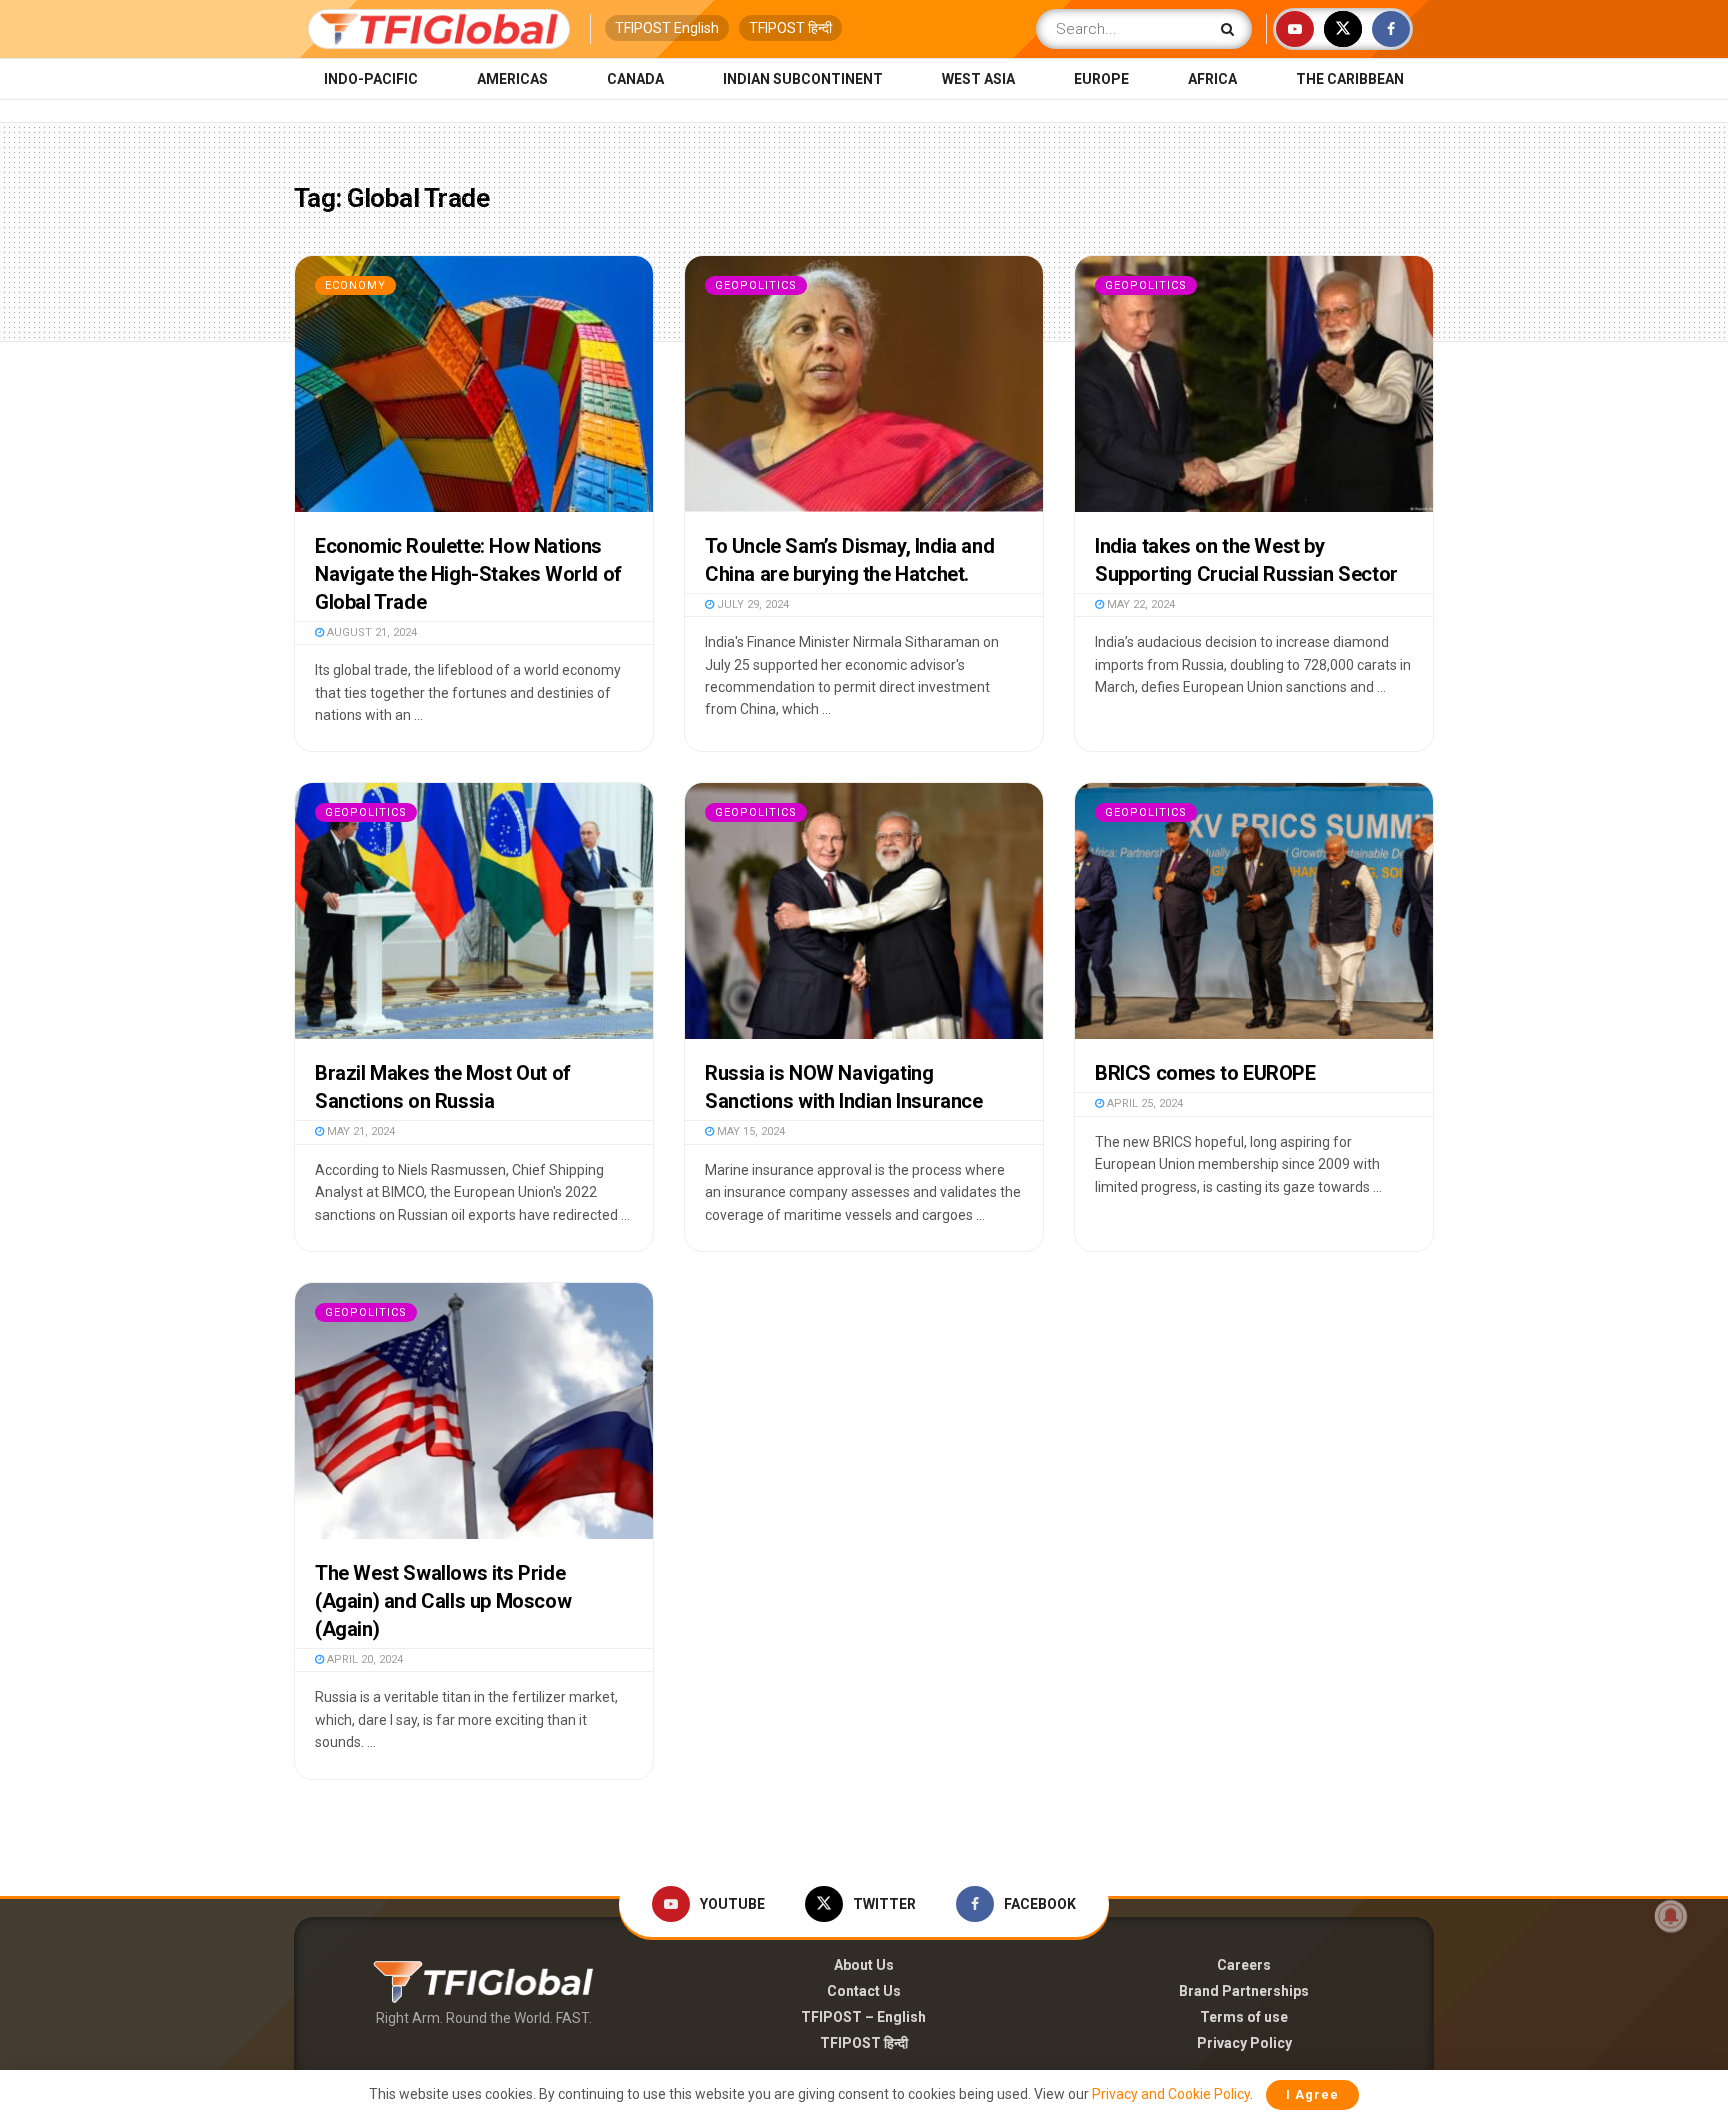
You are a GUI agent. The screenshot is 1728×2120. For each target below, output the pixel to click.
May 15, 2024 (749, 1131)
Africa (1212, 79)
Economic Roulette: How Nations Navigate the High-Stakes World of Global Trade (468, 574)
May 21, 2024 (359, 1131)
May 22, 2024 (1139, 604)
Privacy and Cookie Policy (1171, 2094)
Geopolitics (756, 285)
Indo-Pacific (371, 79)
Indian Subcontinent (803, 79)
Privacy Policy (1244, 2043)
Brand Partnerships (1244, 1991)
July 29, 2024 (751, 604)
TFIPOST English (667, 28)
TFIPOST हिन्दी (790, 28)
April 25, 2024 (1143, 1103)
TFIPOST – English (863, 2017)
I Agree (1312, 2094)
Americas (512, 79)
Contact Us (864, 1991)
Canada (635, 79)
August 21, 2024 (370, 632)
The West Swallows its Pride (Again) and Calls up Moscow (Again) (443, 1601)
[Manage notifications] (1671, 1916)
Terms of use (1244, 2017)
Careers (1244, 1965)
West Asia (978, 79)
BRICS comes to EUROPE (1205, 1073)
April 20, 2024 (363, 1659)
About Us (864, 1965)
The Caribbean (1350, 79)
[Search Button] (1231, 29)
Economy (355, 285)
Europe (1101, 79)
